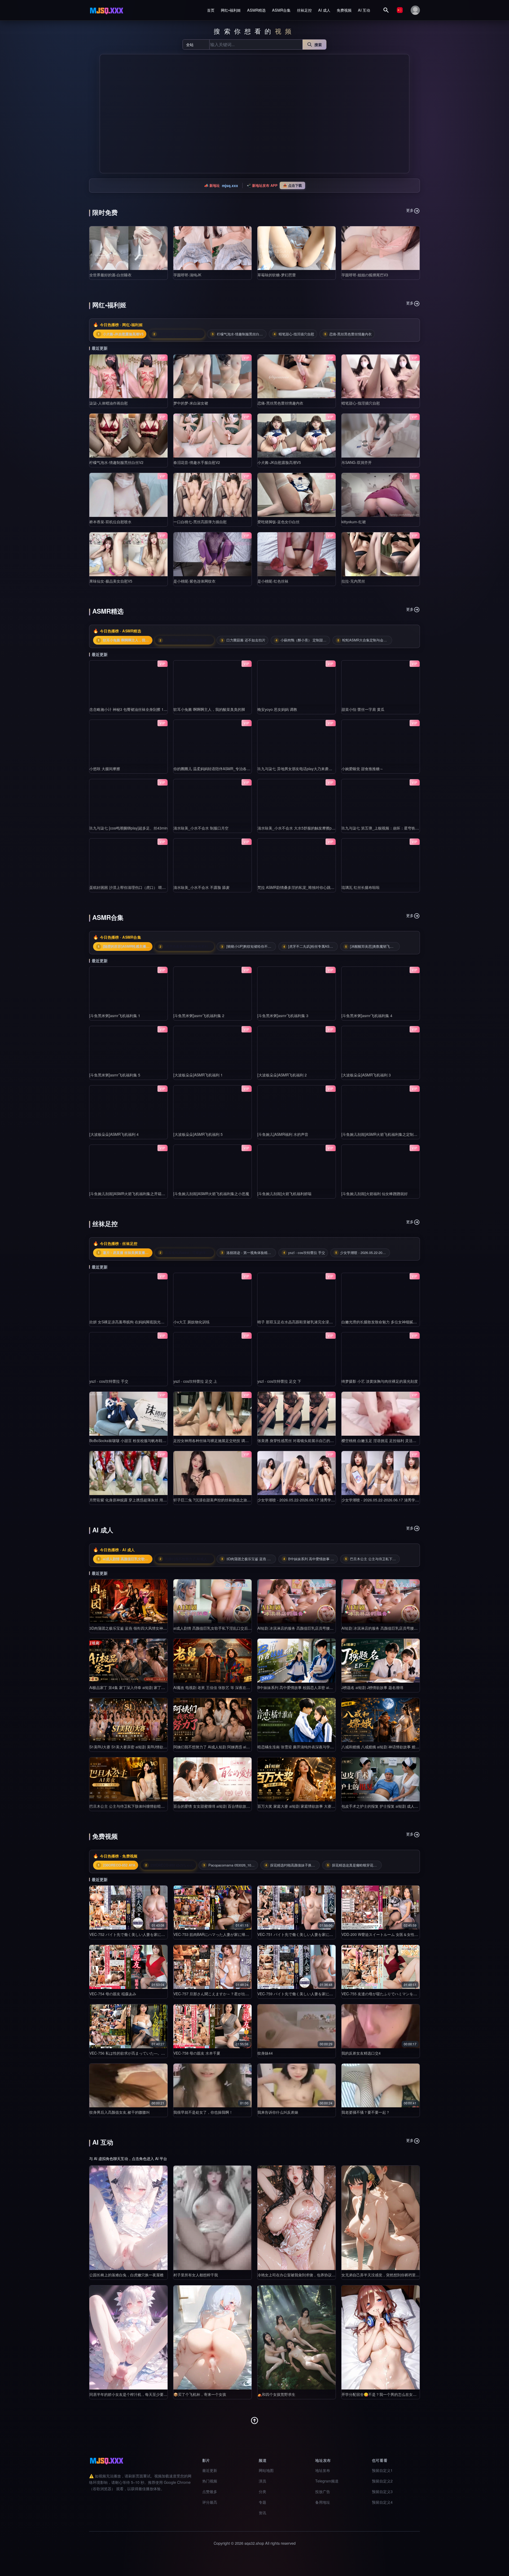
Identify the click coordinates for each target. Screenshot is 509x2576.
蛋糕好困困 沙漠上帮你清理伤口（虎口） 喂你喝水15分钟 (137, 887)
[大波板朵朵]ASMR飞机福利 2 (282, 1075)
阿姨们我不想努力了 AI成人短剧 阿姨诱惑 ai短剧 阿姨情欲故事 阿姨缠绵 (233, 1747)
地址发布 (323, 2470)
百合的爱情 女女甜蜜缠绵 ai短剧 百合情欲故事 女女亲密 (220, 1806)
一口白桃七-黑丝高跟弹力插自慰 (200, 522)
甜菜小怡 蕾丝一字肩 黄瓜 (363, 709)
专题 (262, 2502)
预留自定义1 (382, 2470)
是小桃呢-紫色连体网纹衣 (194, 581)
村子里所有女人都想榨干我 (196, 2275)
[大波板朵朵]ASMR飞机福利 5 (198, 1134)
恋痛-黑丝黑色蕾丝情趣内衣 (280, 403)
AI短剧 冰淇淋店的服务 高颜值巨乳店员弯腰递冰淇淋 (301, 1628)
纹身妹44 (265, 2053)
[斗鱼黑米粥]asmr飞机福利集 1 (115, 1016)
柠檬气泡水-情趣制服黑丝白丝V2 (116, 462)
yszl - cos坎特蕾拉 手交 (109, 1381)
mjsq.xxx (230, 185)
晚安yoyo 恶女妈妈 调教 (277, 709)
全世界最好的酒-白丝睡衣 (110, 275)
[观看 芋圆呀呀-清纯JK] (212, 248)
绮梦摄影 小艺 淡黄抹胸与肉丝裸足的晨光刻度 (380, 1381)
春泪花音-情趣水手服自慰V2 (197, 462)
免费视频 (344, 10)
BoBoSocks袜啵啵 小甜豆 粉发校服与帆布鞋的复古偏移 (135, 1440)
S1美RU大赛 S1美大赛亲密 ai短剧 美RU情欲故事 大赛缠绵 (138, 1747)
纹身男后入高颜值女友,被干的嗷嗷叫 (120, 2112)
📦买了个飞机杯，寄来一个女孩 (200, 2394)
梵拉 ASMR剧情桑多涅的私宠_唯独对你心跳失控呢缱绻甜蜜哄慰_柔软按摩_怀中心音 (328, 887)
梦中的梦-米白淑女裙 (191, 403)
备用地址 (323, 2502)
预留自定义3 (382, 2491)
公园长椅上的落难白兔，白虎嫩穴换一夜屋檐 (126, 2275)
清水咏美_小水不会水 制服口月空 (201, 828)
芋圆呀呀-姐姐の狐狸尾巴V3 (365, 275)
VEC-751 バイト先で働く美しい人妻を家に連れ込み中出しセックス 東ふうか (322, 1934)
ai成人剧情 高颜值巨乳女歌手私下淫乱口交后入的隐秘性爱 (222, 1628)
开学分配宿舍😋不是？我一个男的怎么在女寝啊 (381, 2394)
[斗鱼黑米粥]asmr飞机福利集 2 (199, 1016)
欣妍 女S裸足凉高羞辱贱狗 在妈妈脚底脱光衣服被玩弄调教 (138, 1322)
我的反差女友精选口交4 (361, 2053)
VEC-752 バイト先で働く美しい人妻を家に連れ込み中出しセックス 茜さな (152, 1934)
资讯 (262, 2513)
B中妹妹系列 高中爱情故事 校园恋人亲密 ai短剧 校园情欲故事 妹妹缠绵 (317, 1687)
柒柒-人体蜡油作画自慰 (109, 403)
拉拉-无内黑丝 (353, 581)
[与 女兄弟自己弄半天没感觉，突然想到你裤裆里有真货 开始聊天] (381, 2218)
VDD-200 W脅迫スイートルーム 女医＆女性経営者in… (387, 1934)
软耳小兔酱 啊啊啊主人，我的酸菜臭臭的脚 (209, 709)
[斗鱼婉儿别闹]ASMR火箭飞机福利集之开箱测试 (129, 1194)
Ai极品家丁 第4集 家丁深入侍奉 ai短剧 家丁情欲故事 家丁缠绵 (141, 1687)
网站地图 (266, 2470)
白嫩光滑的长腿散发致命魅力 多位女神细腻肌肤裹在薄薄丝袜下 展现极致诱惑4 (407, 1322)
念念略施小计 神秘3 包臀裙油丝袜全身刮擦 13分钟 (131, 709)
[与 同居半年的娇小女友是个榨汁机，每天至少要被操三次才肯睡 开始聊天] (128, 2337)
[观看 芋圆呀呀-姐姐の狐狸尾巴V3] (381, 248)
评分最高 (210, 2502)
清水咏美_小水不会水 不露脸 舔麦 (201, 887)
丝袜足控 (304, 10)
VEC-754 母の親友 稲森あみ (113, 1994)
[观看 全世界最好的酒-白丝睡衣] (128, 248)
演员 (262, 2481)
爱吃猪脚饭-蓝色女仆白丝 (278, 522)
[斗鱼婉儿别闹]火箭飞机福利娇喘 (284, 1194)
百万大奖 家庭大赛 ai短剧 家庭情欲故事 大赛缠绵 (298, 1806)
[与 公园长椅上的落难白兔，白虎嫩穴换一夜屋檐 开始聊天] (128, 2218)
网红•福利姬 (231, 10)
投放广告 (323, 2491)
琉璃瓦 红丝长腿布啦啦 (361, 887)
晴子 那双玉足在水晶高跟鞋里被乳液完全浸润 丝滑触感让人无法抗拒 (314, 1322)
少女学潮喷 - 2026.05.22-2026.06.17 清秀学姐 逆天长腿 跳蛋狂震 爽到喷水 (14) (408, 1500)
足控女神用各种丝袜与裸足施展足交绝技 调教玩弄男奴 (218, 1440)
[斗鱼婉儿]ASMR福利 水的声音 (283, 1134)
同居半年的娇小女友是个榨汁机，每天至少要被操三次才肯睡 (139, 2394)
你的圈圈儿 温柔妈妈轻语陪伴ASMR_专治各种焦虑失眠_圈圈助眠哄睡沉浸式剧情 (241, 769)
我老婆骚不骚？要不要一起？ (366, 2112)
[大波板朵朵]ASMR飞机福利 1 (198, 1075)
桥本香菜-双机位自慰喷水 (110, 522)
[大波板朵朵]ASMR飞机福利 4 (114, 1134)
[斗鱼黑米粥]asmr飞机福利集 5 (115, 1075)
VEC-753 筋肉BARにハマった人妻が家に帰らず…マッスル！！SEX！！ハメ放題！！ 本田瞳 (251, 1934)
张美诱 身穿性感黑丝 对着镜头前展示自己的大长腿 (299, 1440)
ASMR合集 (281, 10)
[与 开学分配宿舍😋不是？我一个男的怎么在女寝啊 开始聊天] (381, 2337)
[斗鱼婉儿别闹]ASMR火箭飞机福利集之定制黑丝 (381, 1134)
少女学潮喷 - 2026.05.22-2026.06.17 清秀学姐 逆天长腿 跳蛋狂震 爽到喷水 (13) (324, 1500)
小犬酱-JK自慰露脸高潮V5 (279, 462)
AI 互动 (364, 10)
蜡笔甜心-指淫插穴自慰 (361, 403)
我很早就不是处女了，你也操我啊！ (203, 2112)
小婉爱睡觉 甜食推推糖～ (362, 769)
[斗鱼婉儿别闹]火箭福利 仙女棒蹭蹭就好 (375, 1194)
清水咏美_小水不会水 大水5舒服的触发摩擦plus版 (299, 828)
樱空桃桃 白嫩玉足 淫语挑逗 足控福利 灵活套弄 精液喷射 (389, 1440)
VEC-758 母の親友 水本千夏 (197, 2053)
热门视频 (210, 2481)
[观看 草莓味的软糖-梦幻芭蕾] (297, 248)
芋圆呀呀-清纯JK (187, 275)
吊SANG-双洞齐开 (357, 462)
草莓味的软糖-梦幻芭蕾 (277, 275)
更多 (410, 210)
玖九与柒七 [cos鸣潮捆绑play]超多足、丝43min (128, 828)
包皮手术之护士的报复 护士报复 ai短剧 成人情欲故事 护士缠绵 (393, 1806)
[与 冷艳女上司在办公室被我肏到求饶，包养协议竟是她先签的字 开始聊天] (297, 2218)
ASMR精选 (256, 10)
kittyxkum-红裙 (354, 522)
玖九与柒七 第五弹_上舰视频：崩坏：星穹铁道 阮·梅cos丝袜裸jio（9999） (403, 828)
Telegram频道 (327, 2481)
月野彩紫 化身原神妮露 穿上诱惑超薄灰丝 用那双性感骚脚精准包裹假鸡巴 (150, 1500)
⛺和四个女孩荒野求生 (276, 2394)
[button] (106, 114)
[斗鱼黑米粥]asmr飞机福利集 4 (367, 1016)
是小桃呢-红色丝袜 (273, 581)
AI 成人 (324, 10)
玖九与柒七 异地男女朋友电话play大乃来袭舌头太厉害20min (307, 769)
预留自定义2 (382, 2481)
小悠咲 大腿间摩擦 (105, 769)
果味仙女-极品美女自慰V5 (111, 581)
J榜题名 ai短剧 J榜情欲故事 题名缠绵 (372, 1687)
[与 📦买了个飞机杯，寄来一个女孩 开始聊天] (212, 2337)
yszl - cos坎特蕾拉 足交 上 (195, 1381)
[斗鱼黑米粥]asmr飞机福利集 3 (283, 1016)
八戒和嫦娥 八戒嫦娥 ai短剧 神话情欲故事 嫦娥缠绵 (384, 1747)
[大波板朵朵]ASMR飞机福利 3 (366, 1075)
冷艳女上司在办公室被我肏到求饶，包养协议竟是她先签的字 (308, 2275)
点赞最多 (210, 2491)
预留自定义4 (382, 2502)
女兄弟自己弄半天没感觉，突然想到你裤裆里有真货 (384, 2275)
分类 (262, 2491)
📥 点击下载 (292, 185)
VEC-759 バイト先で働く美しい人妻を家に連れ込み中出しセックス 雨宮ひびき (324, 1994)
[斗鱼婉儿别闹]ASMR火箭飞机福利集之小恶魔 (211, 1194)
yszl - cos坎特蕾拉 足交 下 (279, 1381)
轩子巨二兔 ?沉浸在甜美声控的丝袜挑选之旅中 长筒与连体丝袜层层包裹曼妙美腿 (240, 1500)
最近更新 (210, 2470)
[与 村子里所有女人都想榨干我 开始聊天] (212, 2218)
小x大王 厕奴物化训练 (192, 1322)
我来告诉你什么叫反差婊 (278, 2112)
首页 (211, 10)
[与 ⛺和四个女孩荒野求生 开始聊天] (297, 2337)
